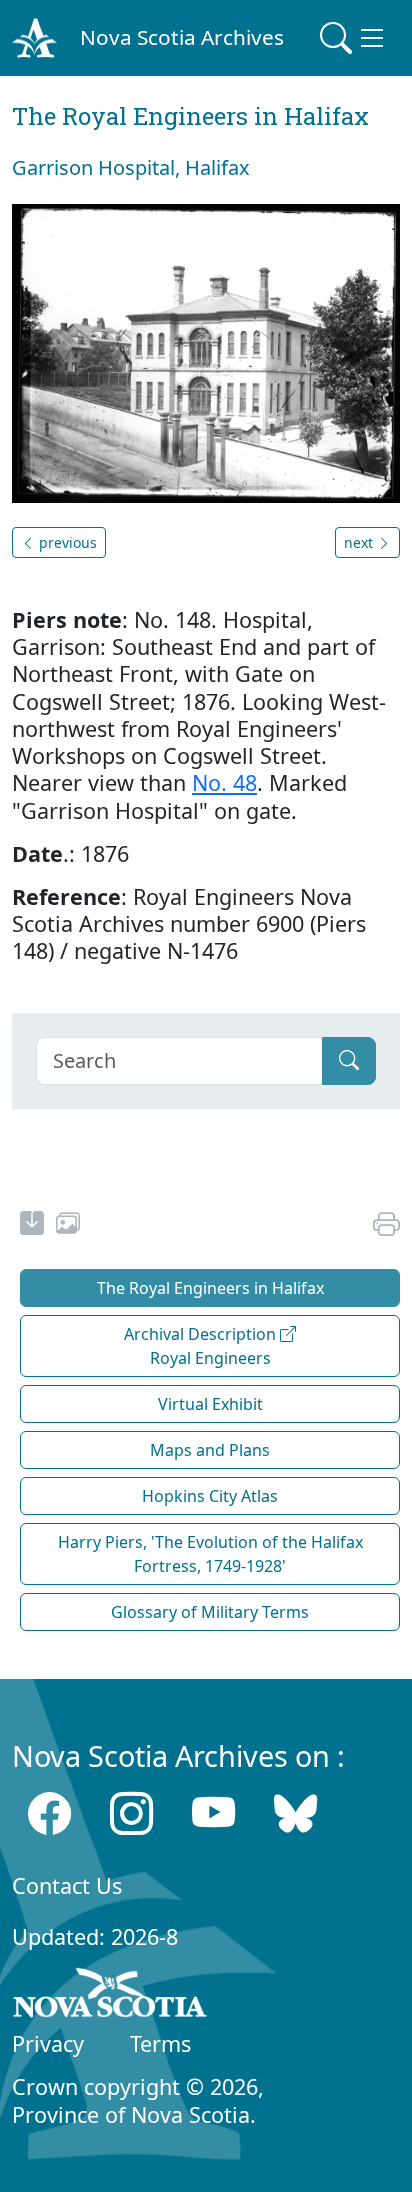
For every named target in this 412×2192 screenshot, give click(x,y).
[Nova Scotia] (110, 1996)
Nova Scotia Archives (182, 37)
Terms (160, 2043)
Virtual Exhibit (210, 1404)
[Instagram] (131, 1813)
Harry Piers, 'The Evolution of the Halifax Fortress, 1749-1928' (210, 1554)
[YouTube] (213, 1813)
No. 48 (224, 782)
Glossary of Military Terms (210, 1612)
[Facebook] (49, 1813)
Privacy (48, 2043)
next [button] (360, 542)
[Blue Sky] (295, 1813)
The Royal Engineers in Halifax (210, 1288)
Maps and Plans (210, 1450)
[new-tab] (32, 1226)
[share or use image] (68, 1226)
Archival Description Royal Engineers (202, 1346)
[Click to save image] (206, 352)
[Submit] (349, 1061)
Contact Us (67, 1885)
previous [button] (66, 542)
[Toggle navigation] (354, 38)
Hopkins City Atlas (210, 1496)
